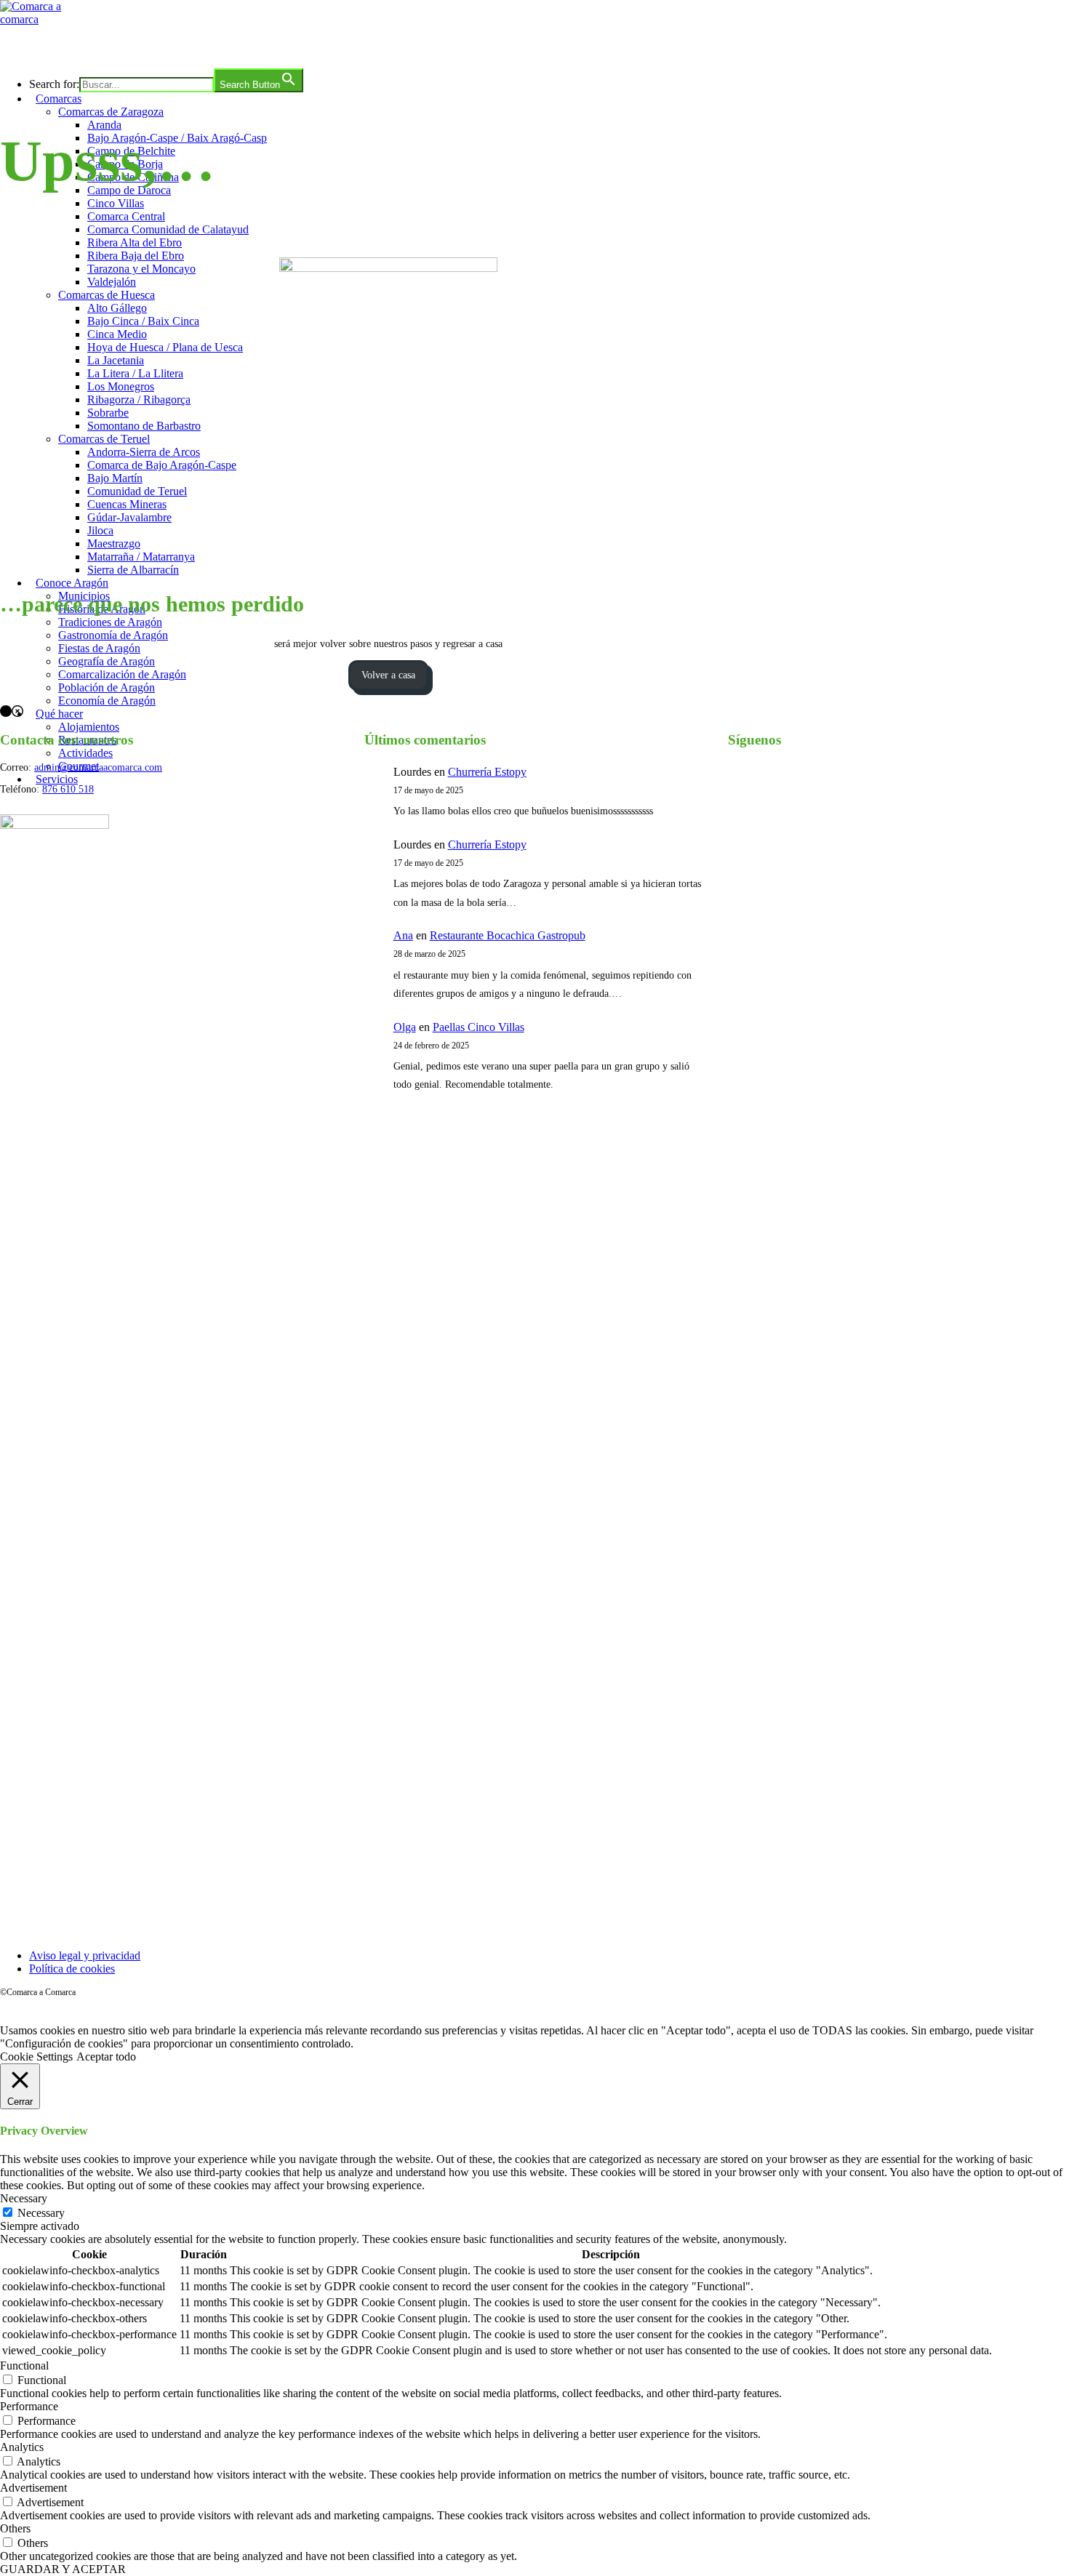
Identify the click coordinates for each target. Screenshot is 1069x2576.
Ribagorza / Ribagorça (139, 400)
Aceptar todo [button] (106, 2057)
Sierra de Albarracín (133, 570)
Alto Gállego (117, 308)
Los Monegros (121, 386)
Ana (403, 935)
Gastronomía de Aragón (113, 635)
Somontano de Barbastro (144, 426)
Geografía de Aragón (107, 661)
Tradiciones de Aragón (110, 622)
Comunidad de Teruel (137, 491)
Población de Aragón (107, 687)
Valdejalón (112, 282)
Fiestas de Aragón (99, 648)
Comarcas (59, 99)
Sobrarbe (108, 413)
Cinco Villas (116, 203)
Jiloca (100, 530)
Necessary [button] (24, 2198)
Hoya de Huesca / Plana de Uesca (165, 347)
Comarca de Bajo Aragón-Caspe (162, 465)
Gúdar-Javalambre (129, 517)
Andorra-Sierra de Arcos (144, 452)
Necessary (41, 2213)
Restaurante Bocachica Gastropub (508, 935)
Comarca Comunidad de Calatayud (168, 229)
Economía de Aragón (107, 701)
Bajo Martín (115, 478)
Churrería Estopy (487, 772)
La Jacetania (116, 360)
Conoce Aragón (72, 583)
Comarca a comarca (79, 47)
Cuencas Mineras (127, 504)
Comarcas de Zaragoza (111, 112)
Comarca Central (126, 216)
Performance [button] (29, 2406)
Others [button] (15, 2528)
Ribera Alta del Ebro (135, 242)
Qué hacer (59, 714)
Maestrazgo (114, 543)
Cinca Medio (117, 334)
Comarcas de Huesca (107, 295)
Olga (405, 1027)
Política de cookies (72, 1969)
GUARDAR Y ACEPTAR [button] (63, 2569)
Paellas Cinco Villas (479, 1027)
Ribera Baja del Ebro (136, 256)
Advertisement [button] (33, 2488)
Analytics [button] (22, 2447)
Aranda (104, 125)
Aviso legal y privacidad (85, 1955)
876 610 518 (68, 789)
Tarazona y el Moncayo (141, 269)
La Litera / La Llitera (135, 373)
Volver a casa (388, 675)
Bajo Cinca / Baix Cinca (143, 321)
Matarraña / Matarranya (141, 557)
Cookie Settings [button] (36, 2057)
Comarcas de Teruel (104, 439)
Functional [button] (24, 2366)
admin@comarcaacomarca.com (98, 767)
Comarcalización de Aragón (122, 674)
